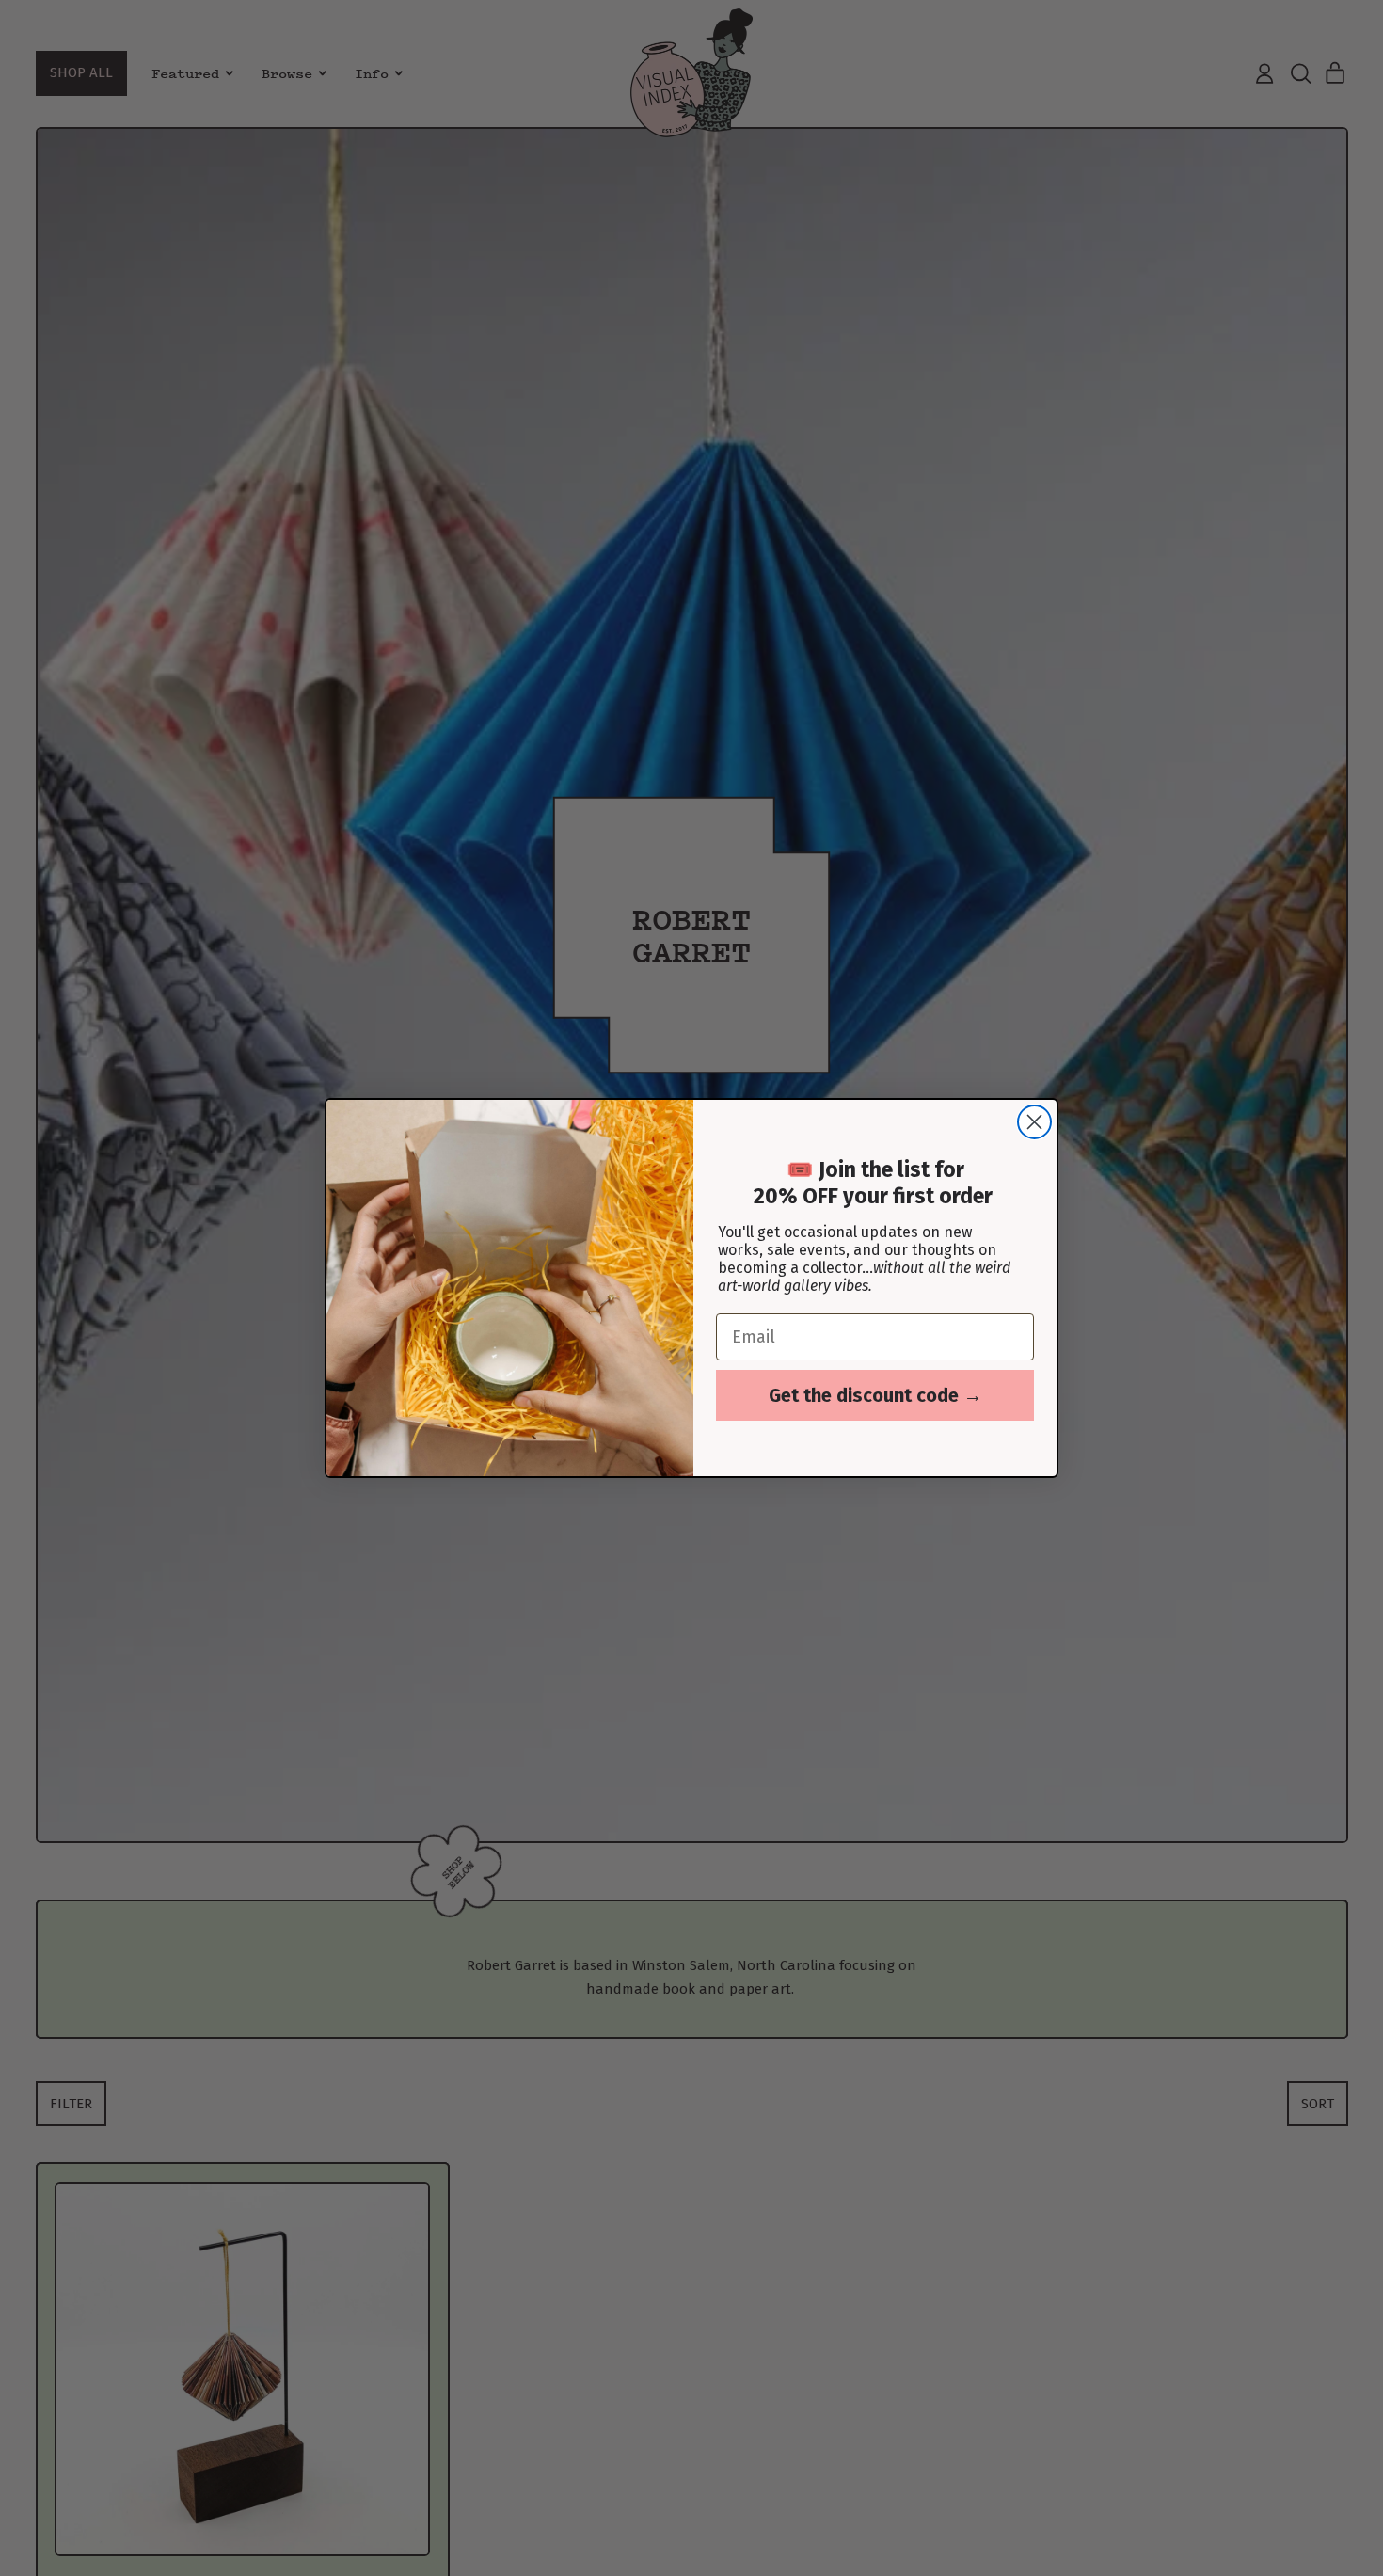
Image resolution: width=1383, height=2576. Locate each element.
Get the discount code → (875, 1395)
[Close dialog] (1034, 1122)
